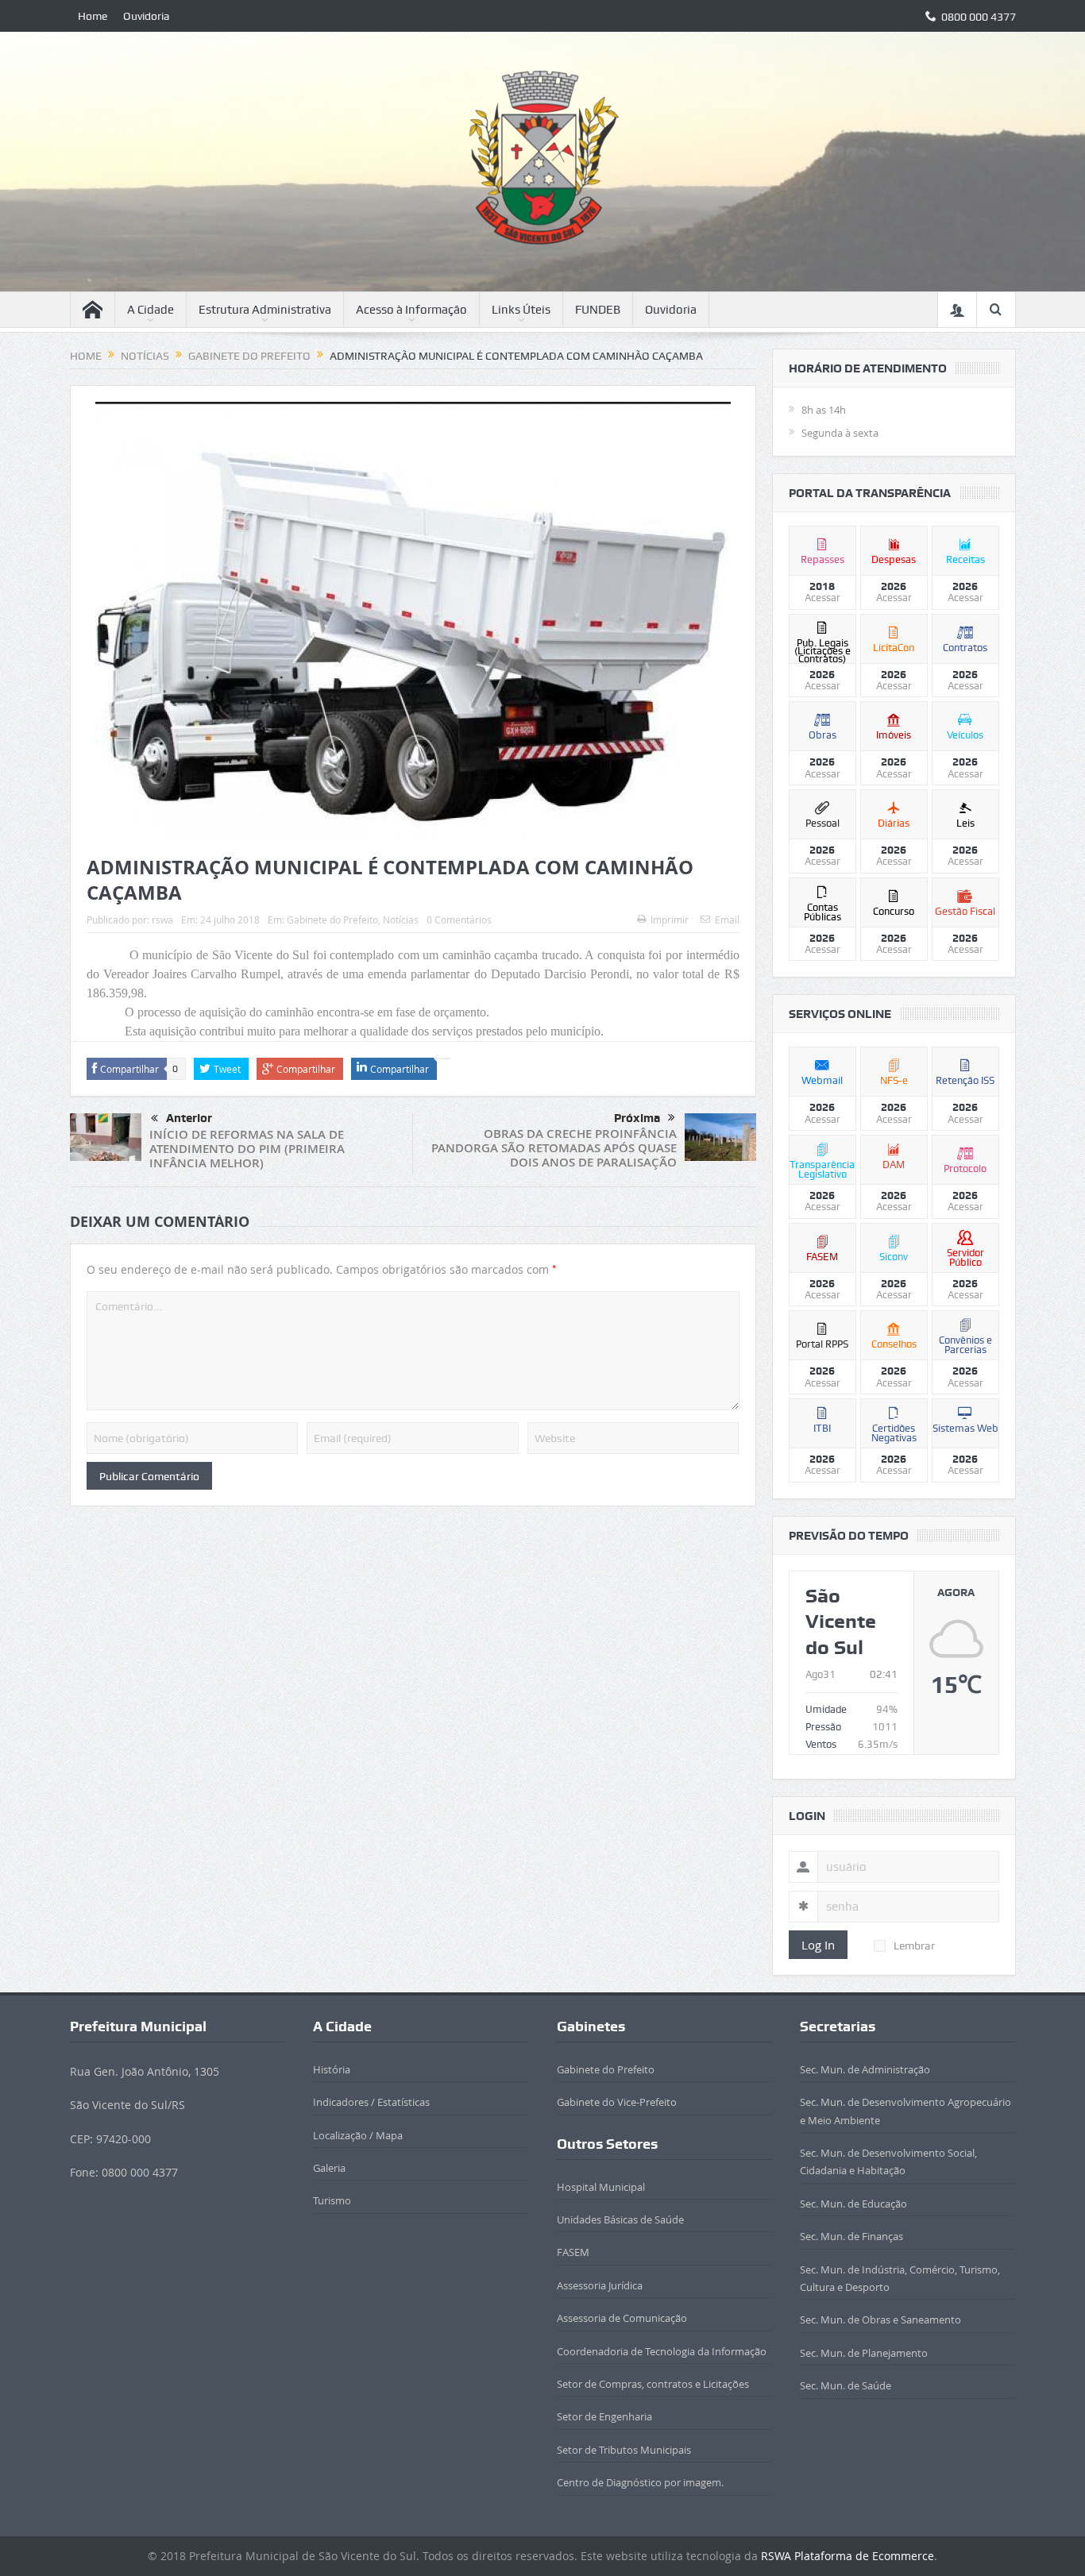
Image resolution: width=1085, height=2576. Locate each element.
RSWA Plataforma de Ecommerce (848, 2556)
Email (727, 920)
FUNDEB (598, 310)
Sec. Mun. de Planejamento (864, 2353)
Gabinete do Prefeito (332, 920)
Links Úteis (521, 310)
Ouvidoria (147, 16)
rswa (162, 920)
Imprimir (670, 920)
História (332, 2069)
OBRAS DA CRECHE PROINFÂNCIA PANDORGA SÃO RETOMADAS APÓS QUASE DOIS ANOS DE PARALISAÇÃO (554, 1148)
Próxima (637, 1118)
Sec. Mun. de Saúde (846, 2385)
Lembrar (914, 1945)
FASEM (573, 2252)
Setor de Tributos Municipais (624, 2450)
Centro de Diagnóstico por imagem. (640, 2482)
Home (93, 16)
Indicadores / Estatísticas (371, 2102)
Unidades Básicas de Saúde (620, 2219)
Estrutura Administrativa (265, 310)
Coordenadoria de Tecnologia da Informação (662, 2351)
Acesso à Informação (411, 310)
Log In (818, 1945)
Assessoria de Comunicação (622, 2318)
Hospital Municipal (601, 2187)
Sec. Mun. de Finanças (851, 2236)
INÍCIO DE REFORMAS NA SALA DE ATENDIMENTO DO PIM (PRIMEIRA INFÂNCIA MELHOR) (247, 1149)
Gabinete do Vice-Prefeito (617, 2102)
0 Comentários (459, 920)
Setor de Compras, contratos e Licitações (653, 2384)
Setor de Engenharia (604, 2416)
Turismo (332, 2200)
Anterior (189, 1118)
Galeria (329, 2168)
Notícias (401, 920)
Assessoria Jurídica (600, 2285)
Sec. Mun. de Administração (865, 2069)
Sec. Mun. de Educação (853, 2204)
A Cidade (151, 310)
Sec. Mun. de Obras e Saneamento (880, 2320)
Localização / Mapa (358, 2135)
